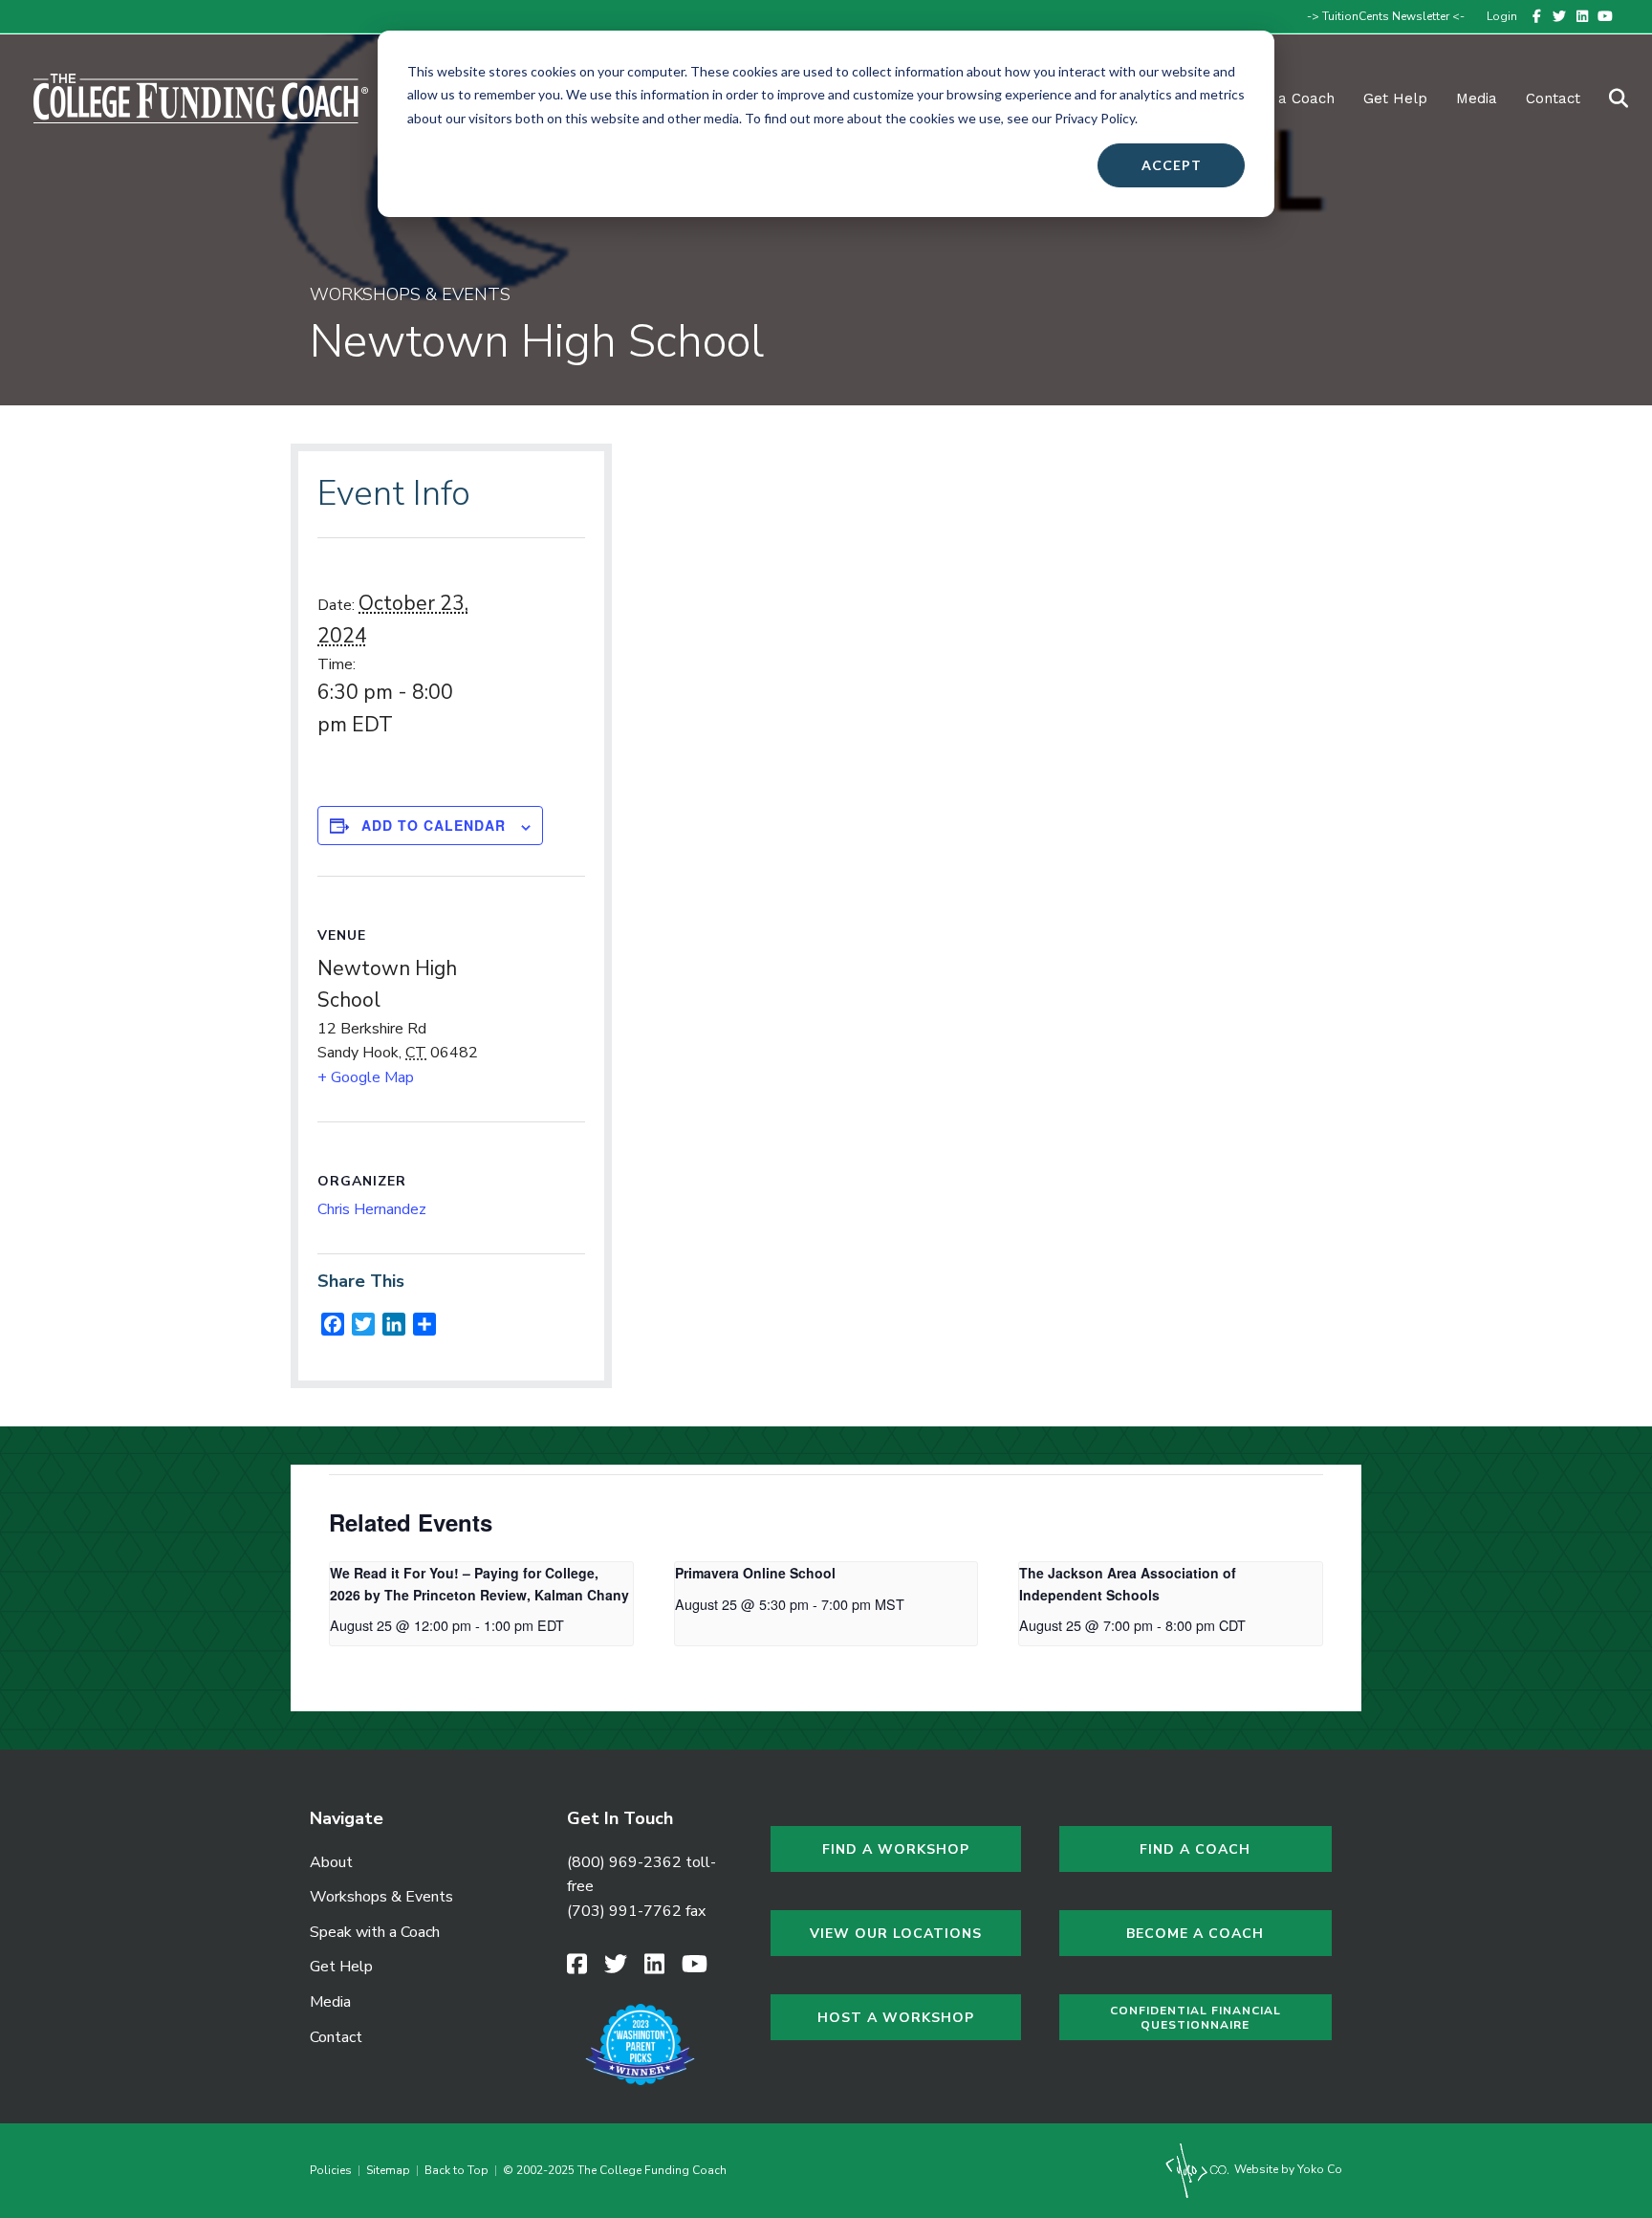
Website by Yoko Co (1287, 2169)
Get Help (1395, 98)
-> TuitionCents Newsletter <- (1386, 16)
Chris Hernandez (372, 1209)
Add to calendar (434, 825)
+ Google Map (366, 1077)
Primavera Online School (755, 1573)
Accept (1172, 165)
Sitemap (388, 2170)
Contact (1553, 98)
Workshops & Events (381, 1897)
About (331, 1862)
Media (330, 2002)
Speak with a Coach (375, 1932)
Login (1502, 16)
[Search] (1607, 98)
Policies (334, 2170)
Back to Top (456, 2170)
